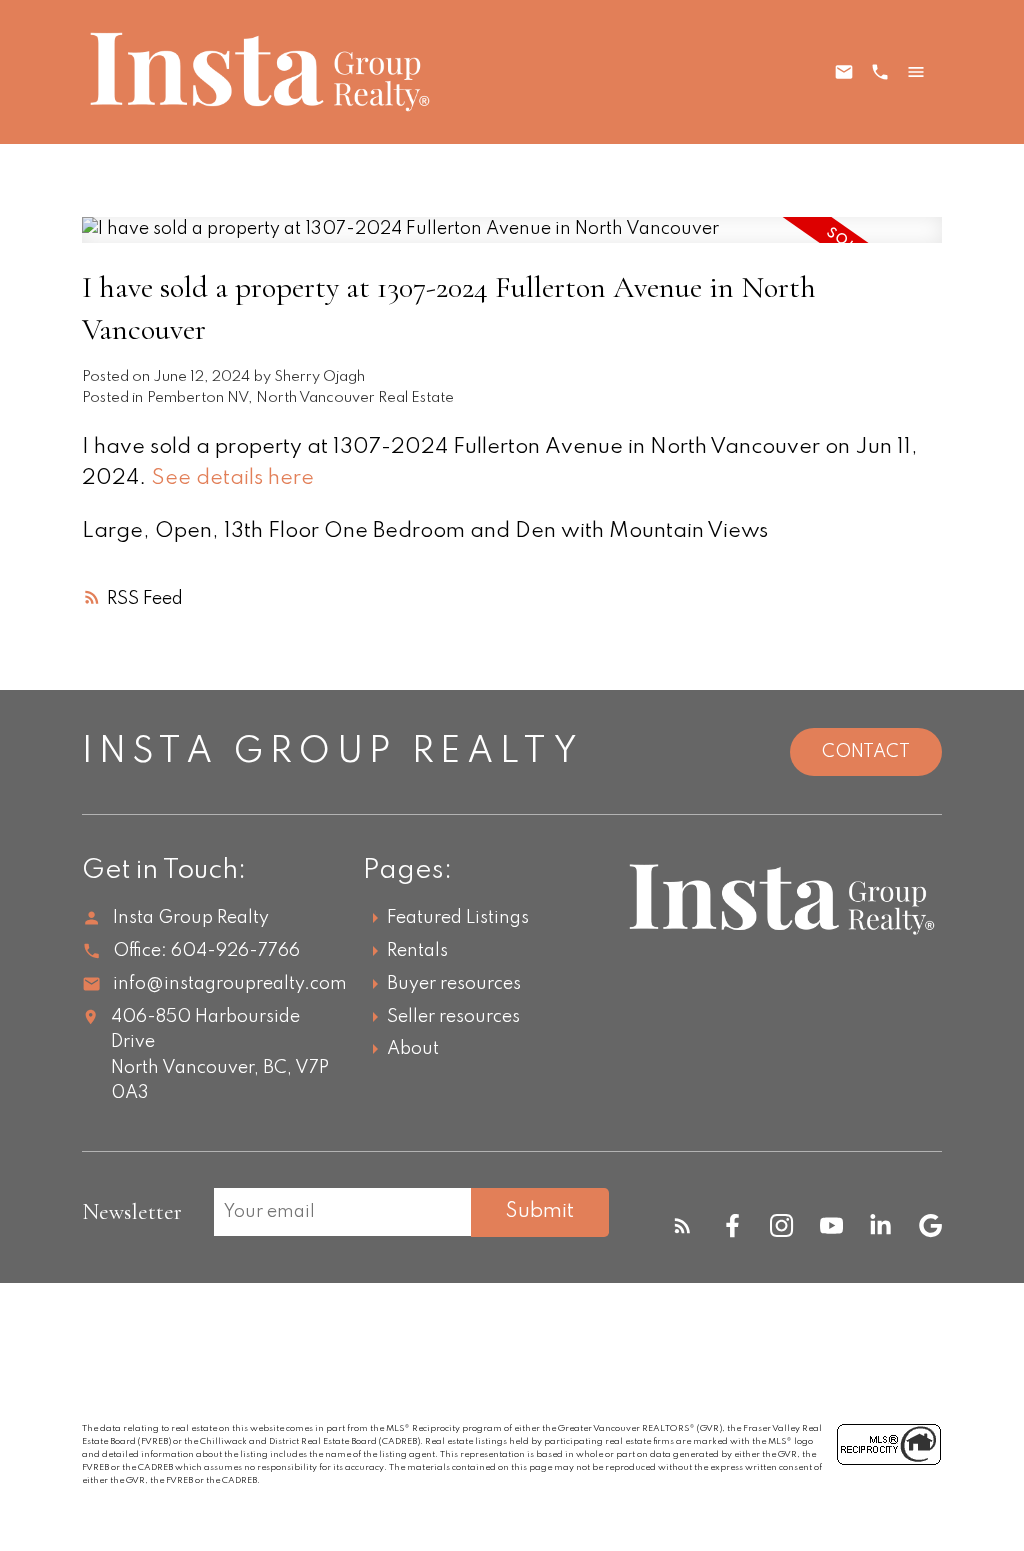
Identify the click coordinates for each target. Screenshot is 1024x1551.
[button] (682, 1225)
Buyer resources (454, 984)
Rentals (417, 951)
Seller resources (453, 1017)
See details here (232, 478)
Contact (866, 752)
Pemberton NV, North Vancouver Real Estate (300, 398)
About (413, 1049)
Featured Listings (458, 918)
